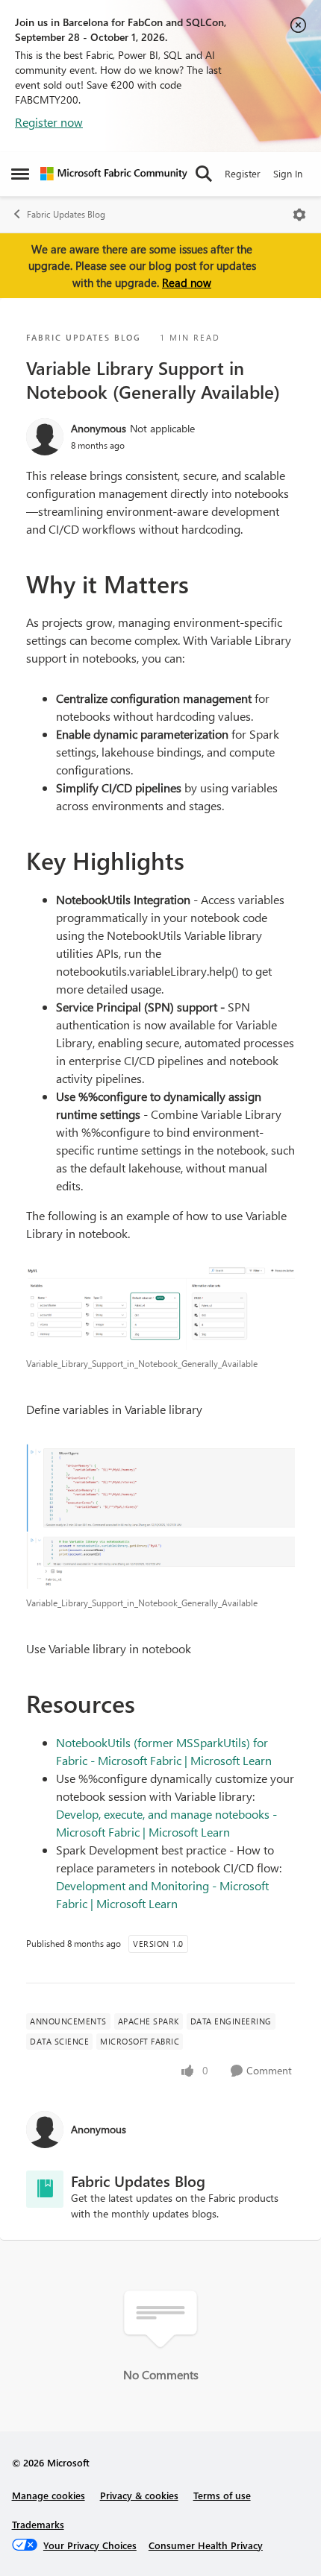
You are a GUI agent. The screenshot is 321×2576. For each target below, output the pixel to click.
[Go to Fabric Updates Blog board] (45, 2189)
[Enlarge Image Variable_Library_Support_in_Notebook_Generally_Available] (160, 1307)
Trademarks (38, 2524)
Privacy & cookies (139, 2495)
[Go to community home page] (114, 174)
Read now (187, 282)
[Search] (204, 174)
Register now (49, 122)
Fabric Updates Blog (66, 214)
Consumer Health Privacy (206, 2545)
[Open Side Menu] (20, 174)
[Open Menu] (299, 215)
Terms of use (222, 2495)
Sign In (288, 173)
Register (243, 173)
